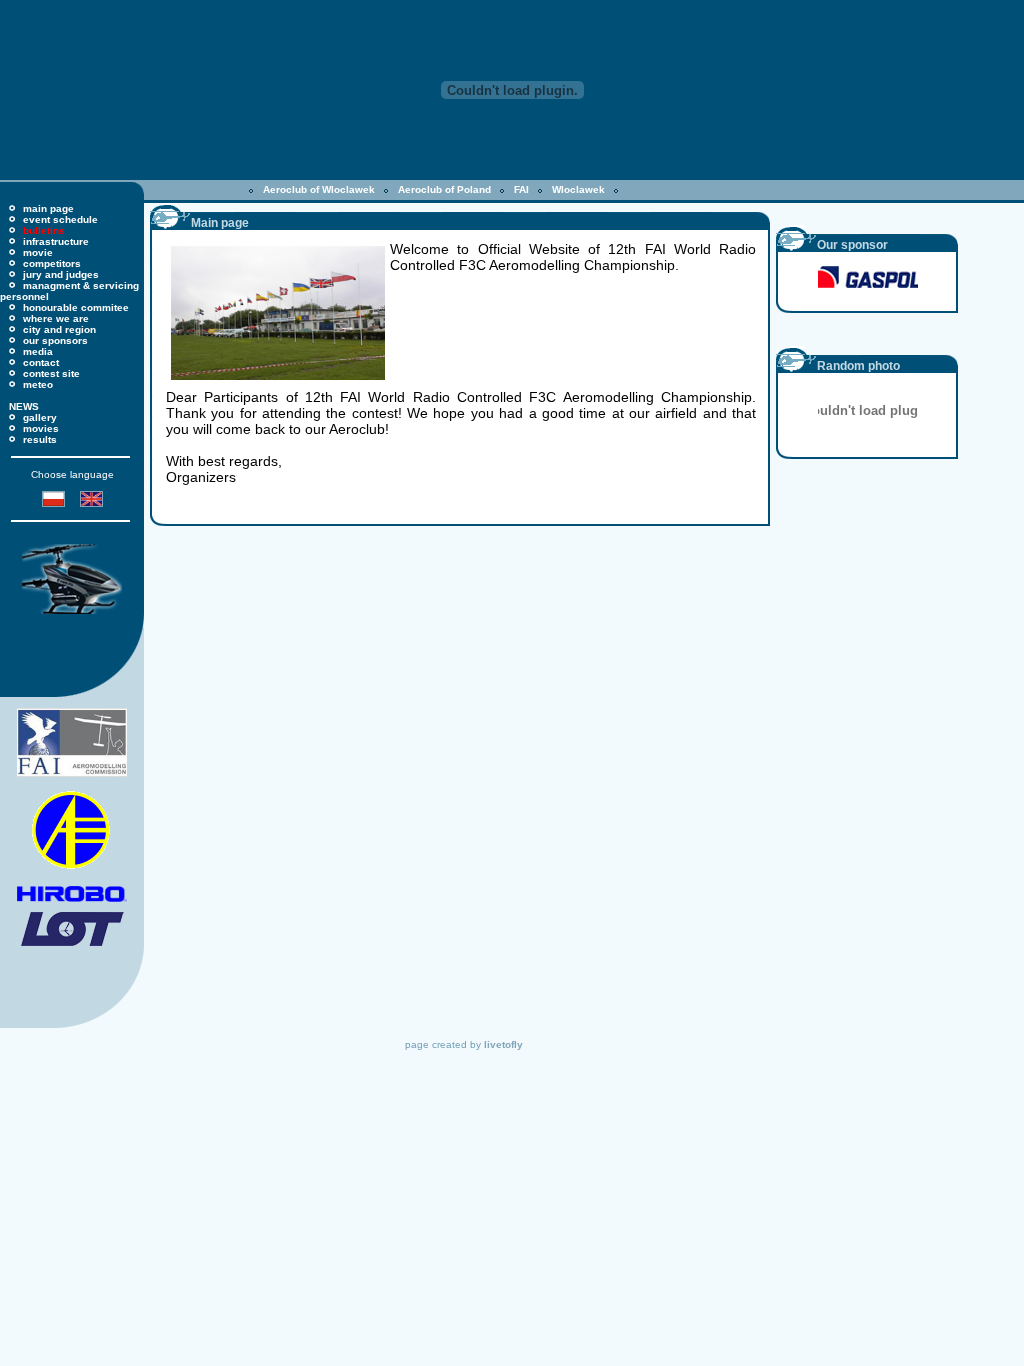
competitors (52, 263)
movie (38, 252)
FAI (521, 189)
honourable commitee (76, 307)
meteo (38, 384)
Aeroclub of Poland (444, 189)
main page (48, 208)
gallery (40, 417)
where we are (56, 318)
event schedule (60, 219)
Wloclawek (578, 189)
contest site (51, 373)
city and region (59, 329)
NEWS (24, 406)
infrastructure (56, 241)
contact (41, 362)
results (40, 439)
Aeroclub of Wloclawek (319, 189)
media (38, 351)
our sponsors (55, 340)
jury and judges (61, 274)
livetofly (503, 1044)
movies (41, 428)
